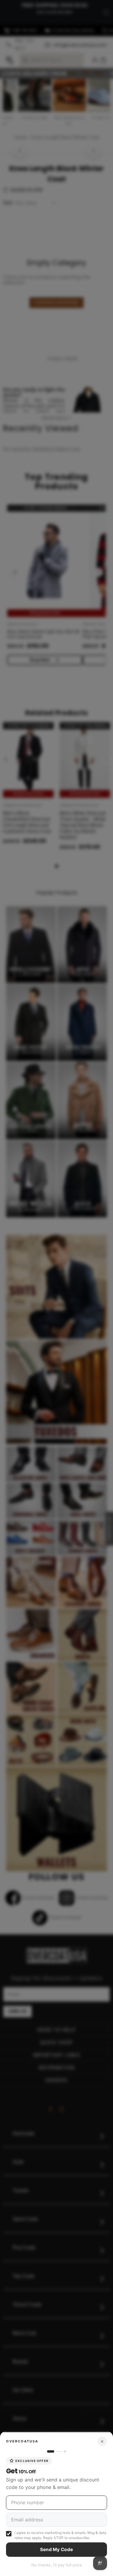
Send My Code (57, 2549)
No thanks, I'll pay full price (57, 2565)
